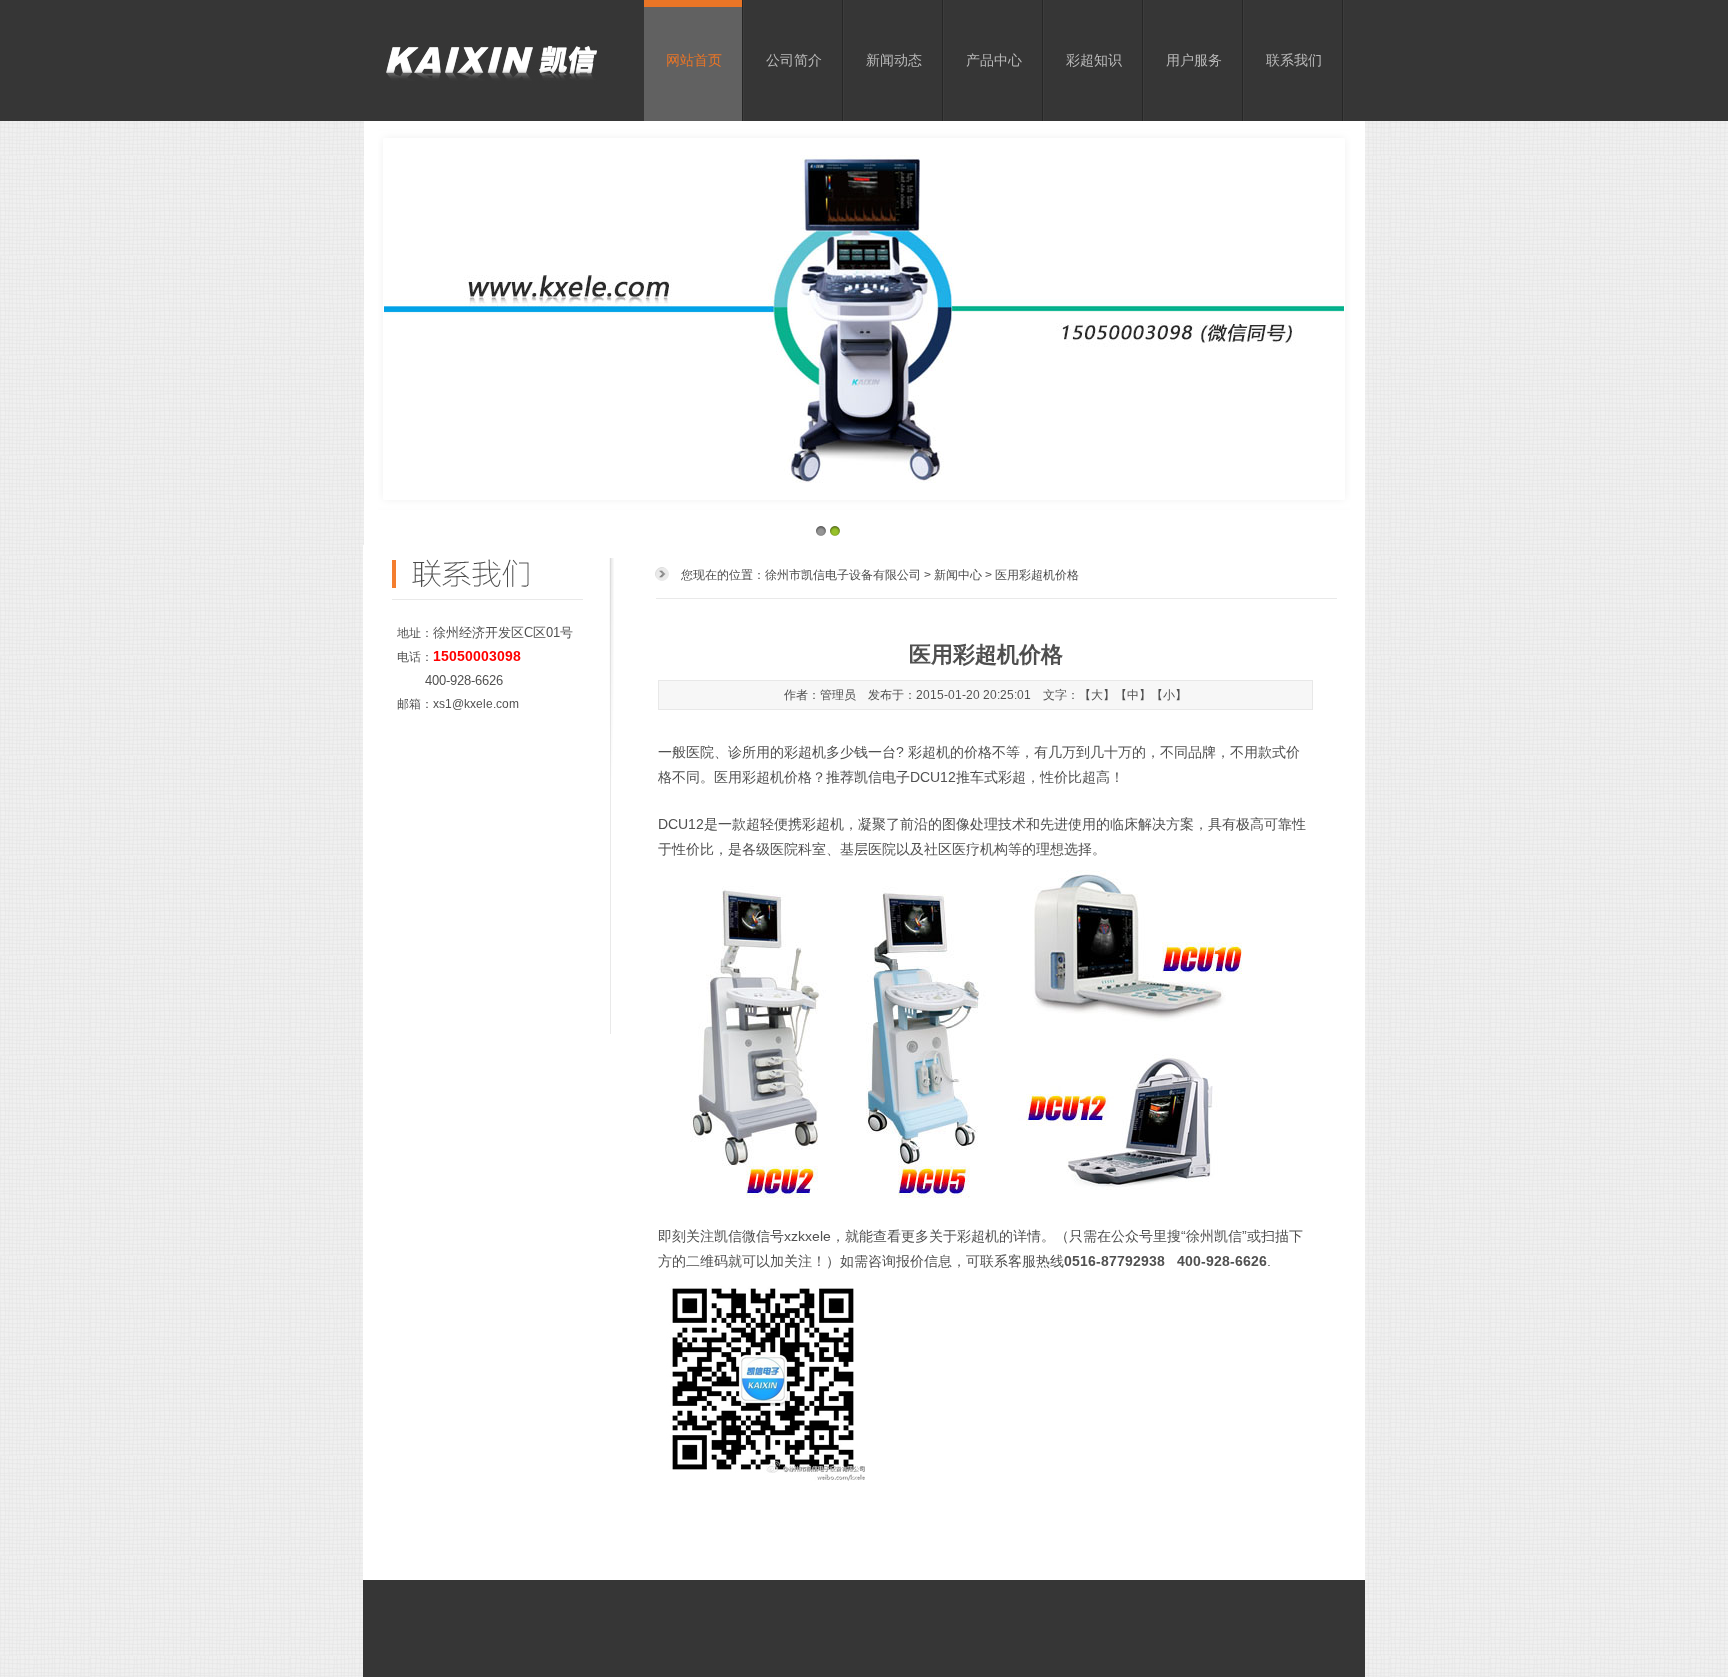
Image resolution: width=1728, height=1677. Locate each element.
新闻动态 (894, 60)
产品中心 (994, 60)
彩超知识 (1094, 60)
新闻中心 (958, 575)
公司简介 (794, 60)
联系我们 (1294, 60)
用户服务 (1194, 60)
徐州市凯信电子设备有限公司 (843, 575)
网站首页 (694, 60)
